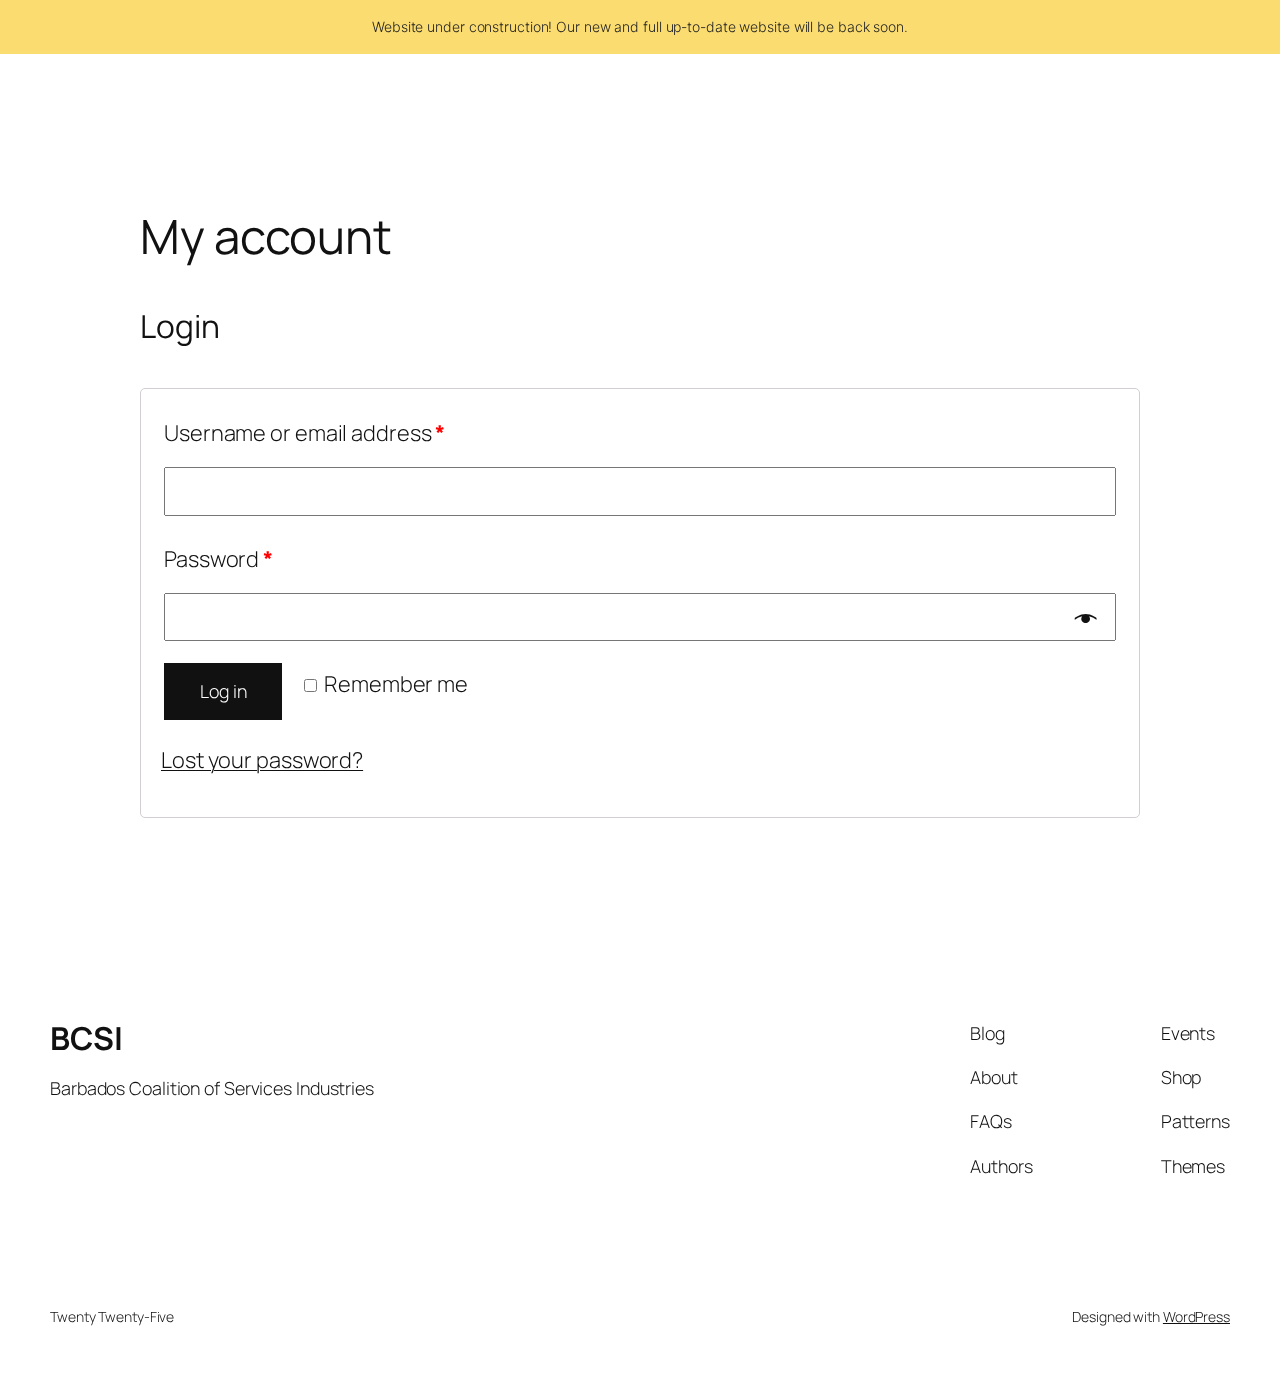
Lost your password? (262, 760)
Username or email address (304, 433)
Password (218, 559)
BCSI (86, 1038)
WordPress (1196, 1316)
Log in (223, 691)
